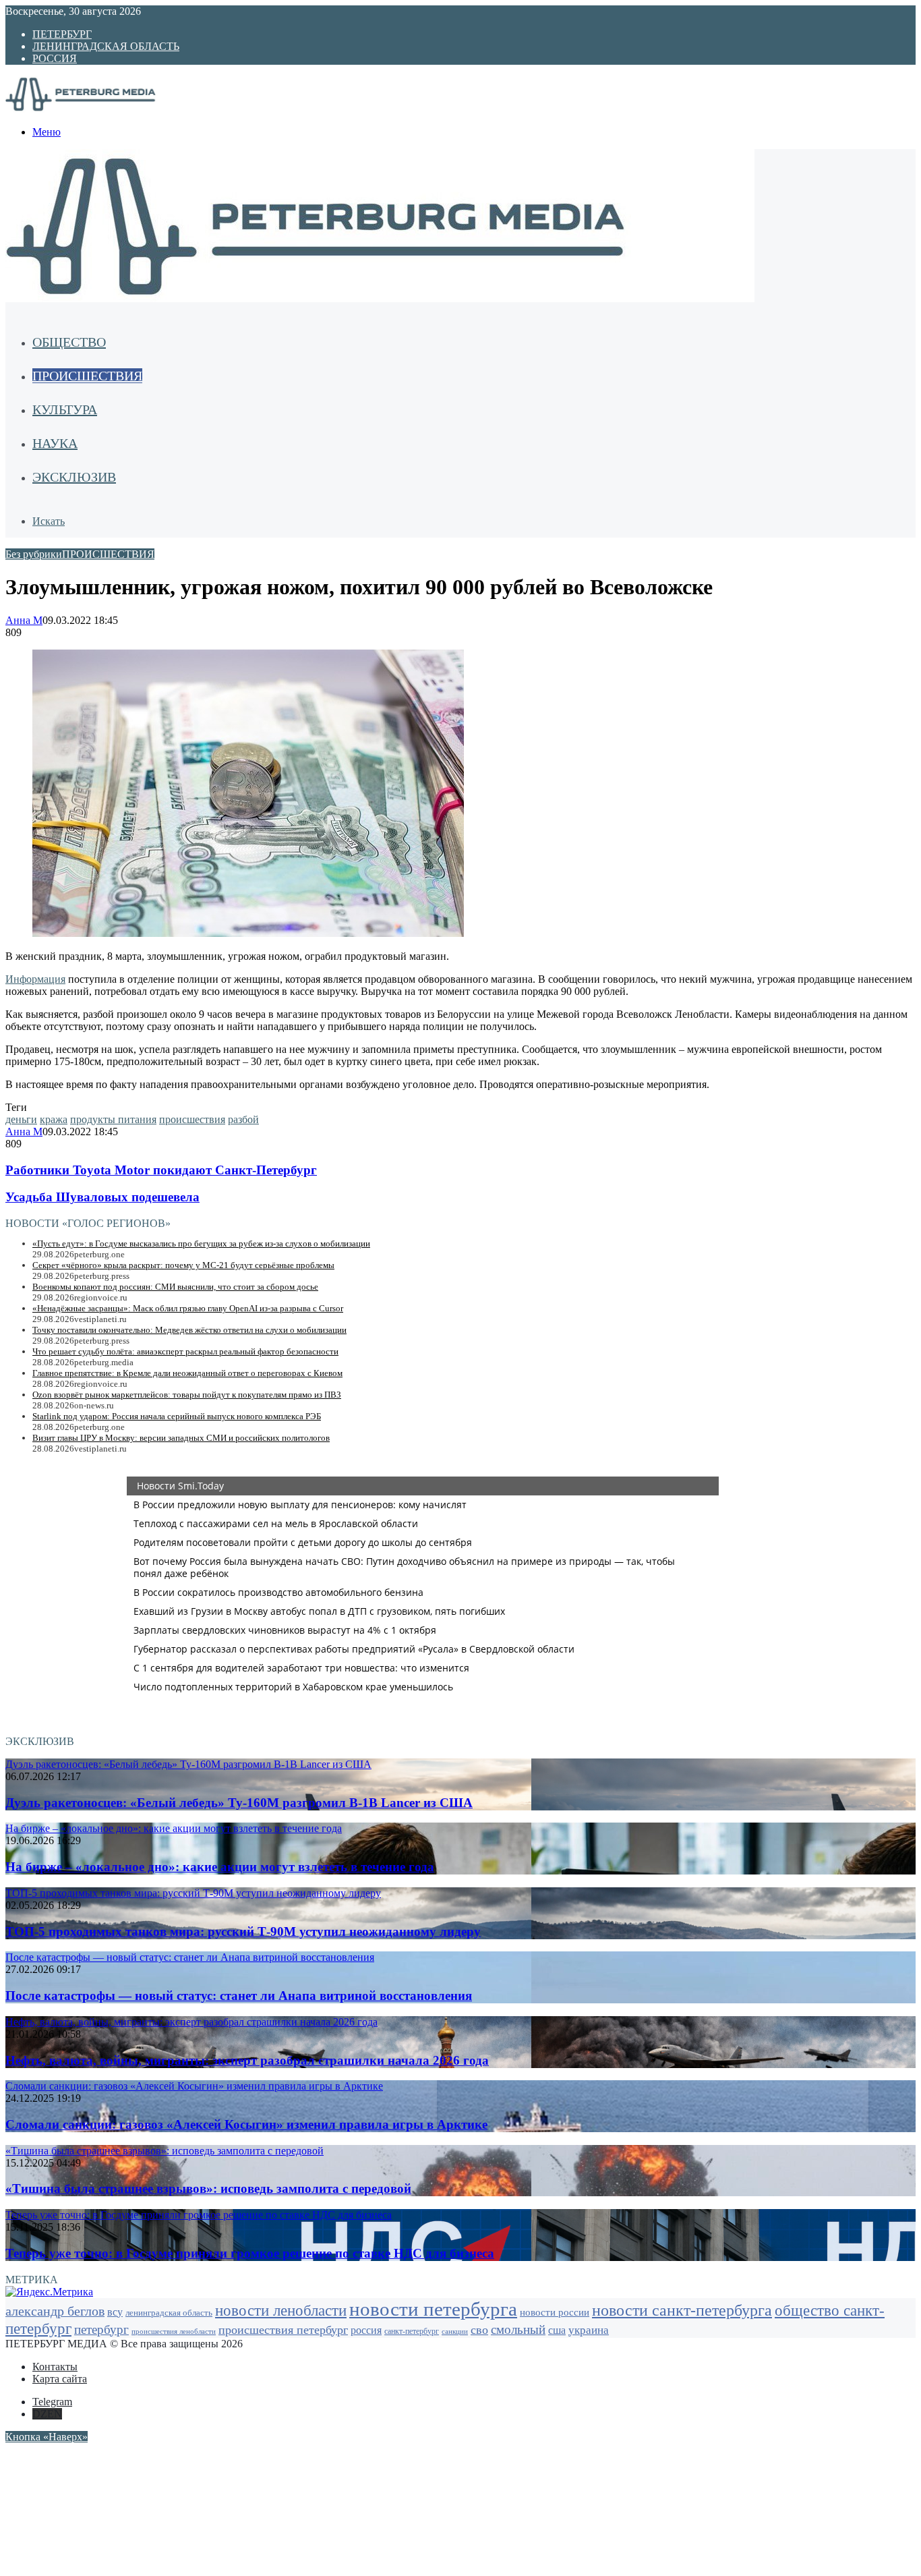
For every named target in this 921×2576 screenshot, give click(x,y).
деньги (21, 1119)
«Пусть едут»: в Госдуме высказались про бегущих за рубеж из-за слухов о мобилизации (201, 1243)
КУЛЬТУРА (65, 409)
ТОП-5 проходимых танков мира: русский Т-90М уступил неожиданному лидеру (243, 1931)
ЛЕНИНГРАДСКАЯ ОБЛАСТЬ (106, 46)
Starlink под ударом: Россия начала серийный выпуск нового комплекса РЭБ (177, 1416)
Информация (35, 979)
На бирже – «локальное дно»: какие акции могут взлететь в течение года (220, 1867)
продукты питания (113, 1119)
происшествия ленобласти (174, 2331)
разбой (243, 1119)
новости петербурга (433, 2309)
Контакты (55, 2367)
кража (54, 1119)
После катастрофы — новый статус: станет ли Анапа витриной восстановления (239, 1996)
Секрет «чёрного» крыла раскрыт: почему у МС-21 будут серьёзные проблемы (183, 1265)
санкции (455, 2331)
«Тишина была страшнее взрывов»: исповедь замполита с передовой (208, 2188)
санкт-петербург (412, 2331)
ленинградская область (169, 2313)
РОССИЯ (55, 58)
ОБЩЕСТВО (69, 342)
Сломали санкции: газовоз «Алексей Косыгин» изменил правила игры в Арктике (246, 2124)
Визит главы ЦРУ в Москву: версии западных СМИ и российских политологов (181, 1438)
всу (115, 2312)
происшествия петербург (283, 2330)
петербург (101, 2329)
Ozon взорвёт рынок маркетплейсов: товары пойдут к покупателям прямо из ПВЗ (187, 1395)
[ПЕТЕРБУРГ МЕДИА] (96, 109)
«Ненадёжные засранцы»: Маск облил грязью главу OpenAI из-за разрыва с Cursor (188, 1308)
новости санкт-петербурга (682, 2310)
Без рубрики (34, 554)
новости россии (555, 2312)
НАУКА (55, 443)
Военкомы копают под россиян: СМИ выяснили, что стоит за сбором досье (175, 1287)
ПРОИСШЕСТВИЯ (87, 376)
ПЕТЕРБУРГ (62, 34)
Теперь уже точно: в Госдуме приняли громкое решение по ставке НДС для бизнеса (250, 2253)
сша (557, 2330)
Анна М (24, 620)
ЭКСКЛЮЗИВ (74, 477)
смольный (518, 2329)
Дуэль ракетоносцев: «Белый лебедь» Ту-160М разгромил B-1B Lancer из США (239, 1803)
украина (589, 2330)
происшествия (192, 1119)
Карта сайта (60, 2379)
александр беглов (55, 2311)
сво (479, 2330)
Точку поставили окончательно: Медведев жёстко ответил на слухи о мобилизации (189, 1330)
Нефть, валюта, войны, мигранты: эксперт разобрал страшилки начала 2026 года (247, 2060)
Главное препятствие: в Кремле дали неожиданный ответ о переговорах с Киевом (187, 1373)
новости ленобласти (281, 2311)
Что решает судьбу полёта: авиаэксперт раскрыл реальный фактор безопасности (185, 1351)
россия (366, 2330)
